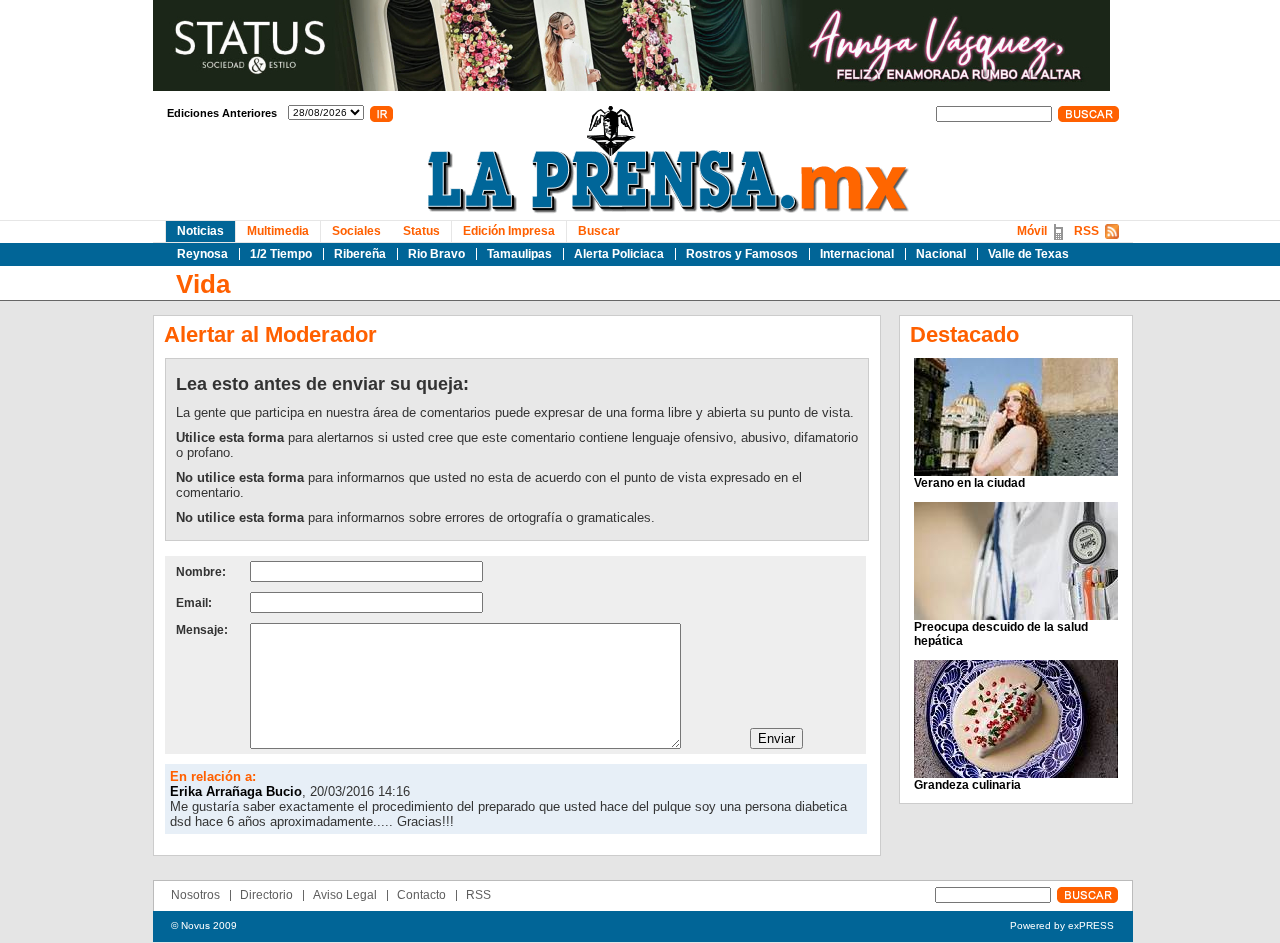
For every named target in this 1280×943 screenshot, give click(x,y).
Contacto (421, 895)
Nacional (941, 254)
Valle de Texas (1028, 254)
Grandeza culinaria (967, 785)
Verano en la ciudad (969, 483)
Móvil (1032, 231)
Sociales (356, 231)
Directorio (266, 895)
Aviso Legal (345, 895)
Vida (203, 284)
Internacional (857, 254)
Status (421, 231)
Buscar (599, 231)
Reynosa (202, 254)
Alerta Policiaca (619, 254)
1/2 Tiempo (281, 254)
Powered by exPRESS (1062, 925)
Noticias (200, 231)
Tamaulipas (519, 254)
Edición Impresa (509, 231)
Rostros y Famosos (742, 254)
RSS (1086, 231)
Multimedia (278, 231)
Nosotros (195, 895)
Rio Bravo (436, 254)
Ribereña (360, 254)
